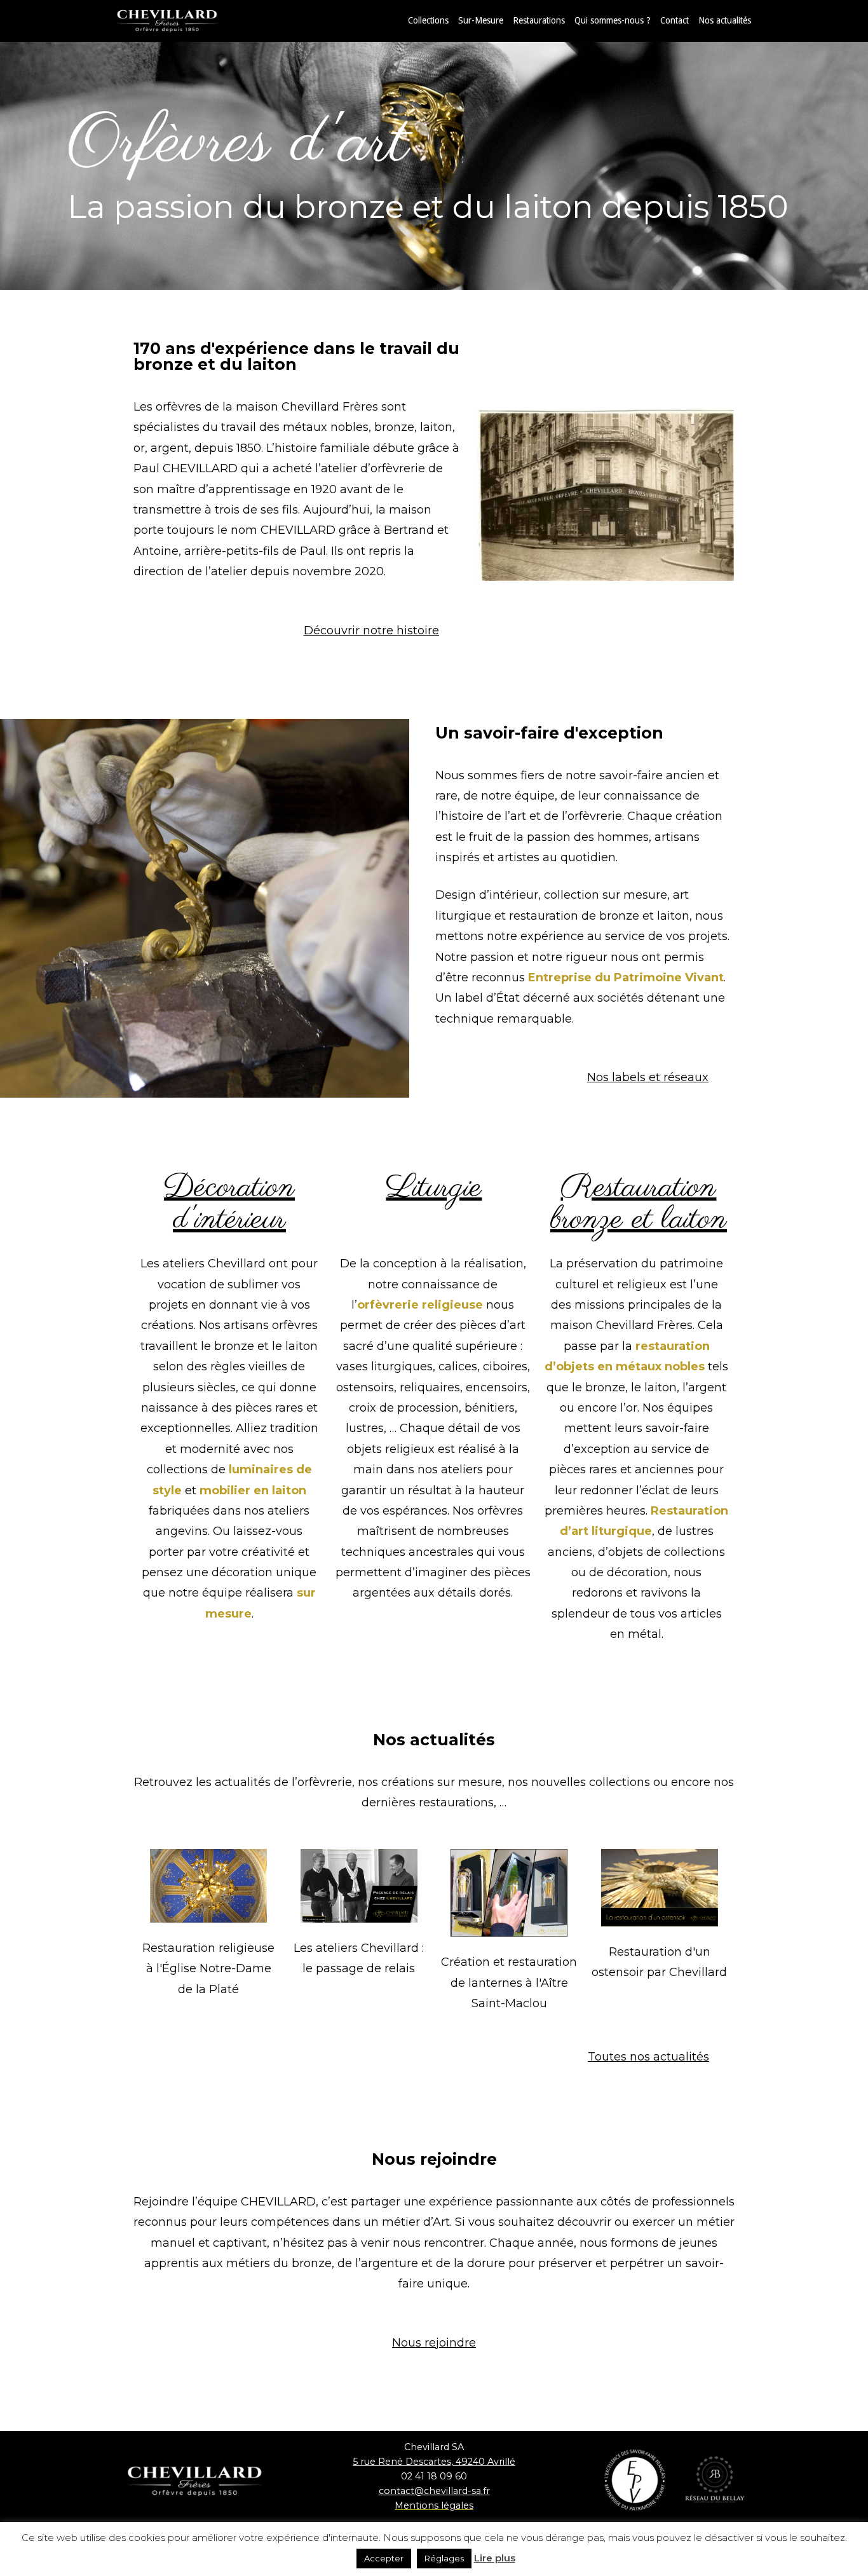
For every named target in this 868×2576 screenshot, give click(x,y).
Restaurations (539, 20)
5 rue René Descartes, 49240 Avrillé (434, 2462)
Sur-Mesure (481, 20)
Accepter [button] (384, 2558)
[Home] (180, 20)
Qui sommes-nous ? (613, 20)
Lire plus (495, 2558)
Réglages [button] (444, 2558)
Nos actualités (725, 20)
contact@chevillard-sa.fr (434, 2491)
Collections (428, 20)
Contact (675, 20)
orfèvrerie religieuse (420, 1305)
